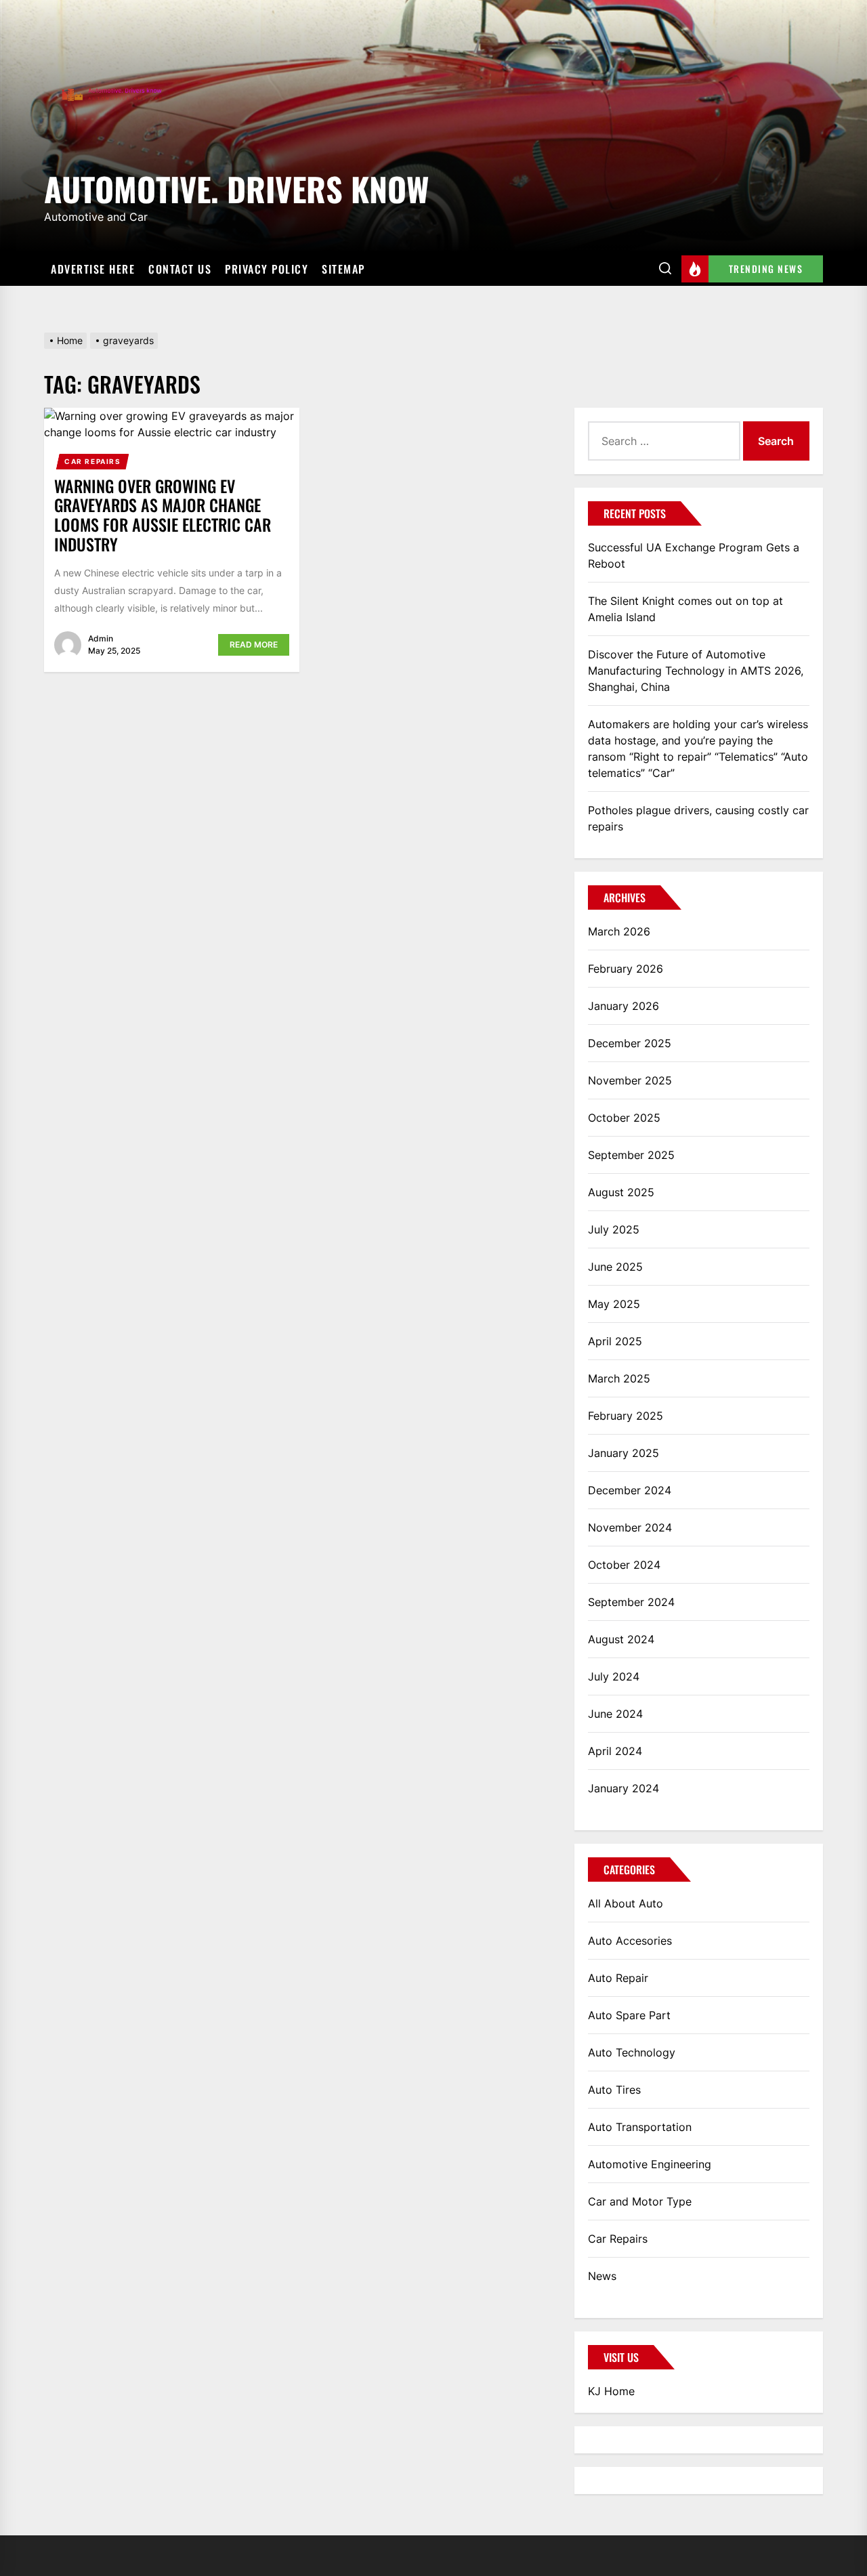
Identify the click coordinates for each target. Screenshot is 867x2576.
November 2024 (630, 1527)
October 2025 (624, 1118)
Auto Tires (614, 2090)
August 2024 (621, 1639)
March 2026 (619, 931)
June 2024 (615, 1714)
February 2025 (626, 1416)
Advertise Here (93, 269)
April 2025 (615, 1341)
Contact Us (180, 269)
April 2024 (615, 1751)
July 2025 (614, 1229)
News (602, 2276)
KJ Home (611, 2391)
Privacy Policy (267, 269)
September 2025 (631, 1155)
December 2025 (630, 1043)
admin (101, 638)
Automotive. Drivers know (236, 187)
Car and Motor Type (640, 2201)
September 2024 (631, 1602)
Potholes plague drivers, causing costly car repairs (698, 818)
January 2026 (623, 1006)
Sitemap (343, 269)
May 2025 (614, 1304)
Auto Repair (618, 1978)
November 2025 (630, 1080)
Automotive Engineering (650, 2164)
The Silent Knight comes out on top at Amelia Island (685, 609)
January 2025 (623, 1453)
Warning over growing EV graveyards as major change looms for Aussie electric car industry (163, 515)
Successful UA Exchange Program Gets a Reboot (694, 555)
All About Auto (626, 1903)
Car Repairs (93, 461)
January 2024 (623, 1788)
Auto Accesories (630, 1941)
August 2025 (621, 1192)
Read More (254, 645)
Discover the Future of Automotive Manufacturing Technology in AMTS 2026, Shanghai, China (696, 671)
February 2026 (626, 969)
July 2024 (614, 1676)
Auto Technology (632, 2052)
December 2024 (630, 1490)
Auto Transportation (640, 2127)
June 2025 (615, 1267)
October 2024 (624, 1565)
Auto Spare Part (629, 2015)
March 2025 (619, 1378)
